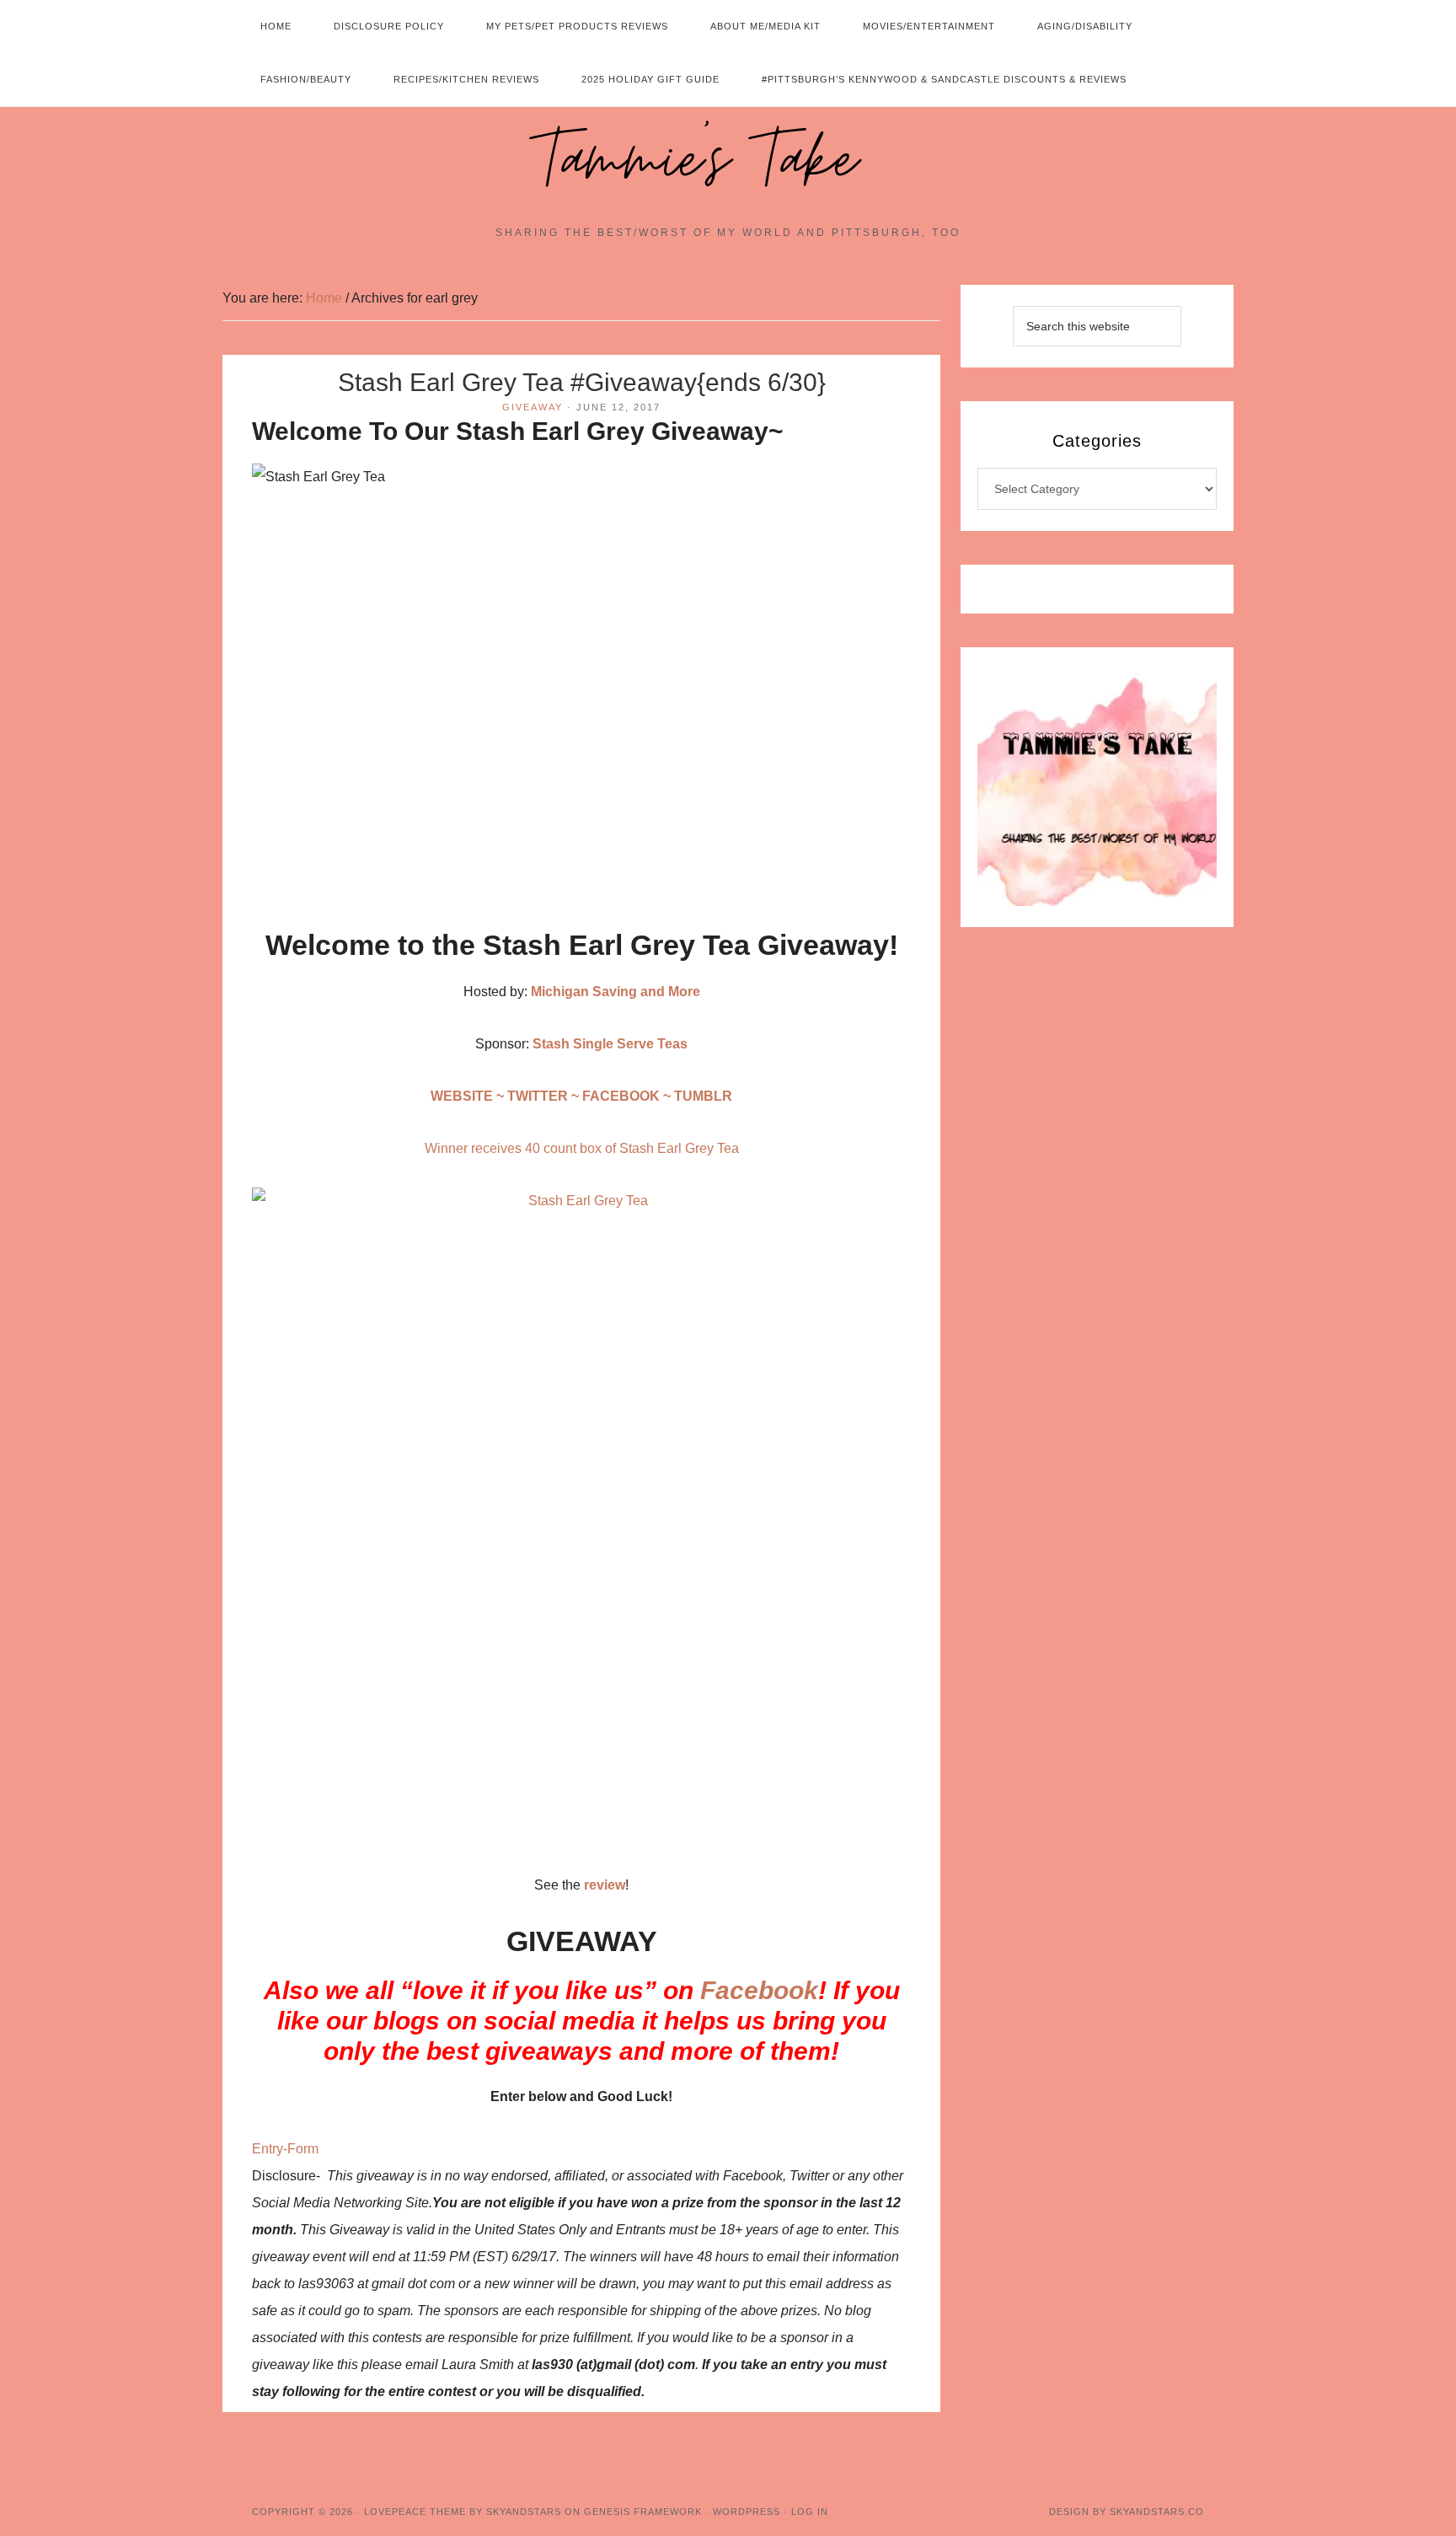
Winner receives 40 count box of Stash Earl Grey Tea (582, 1148)
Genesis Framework (643, 2512)
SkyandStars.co (1157, 2512)
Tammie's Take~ (728, 161)
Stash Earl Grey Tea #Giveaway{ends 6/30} (582, 382)
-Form (301, 2149)
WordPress (747, 2512)
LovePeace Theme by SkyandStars (463, 2512)
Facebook (759, 1990)
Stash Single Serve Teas (610, 1044)
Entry (268, 2149)
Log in (810, 2512)
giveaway (533, 407)
